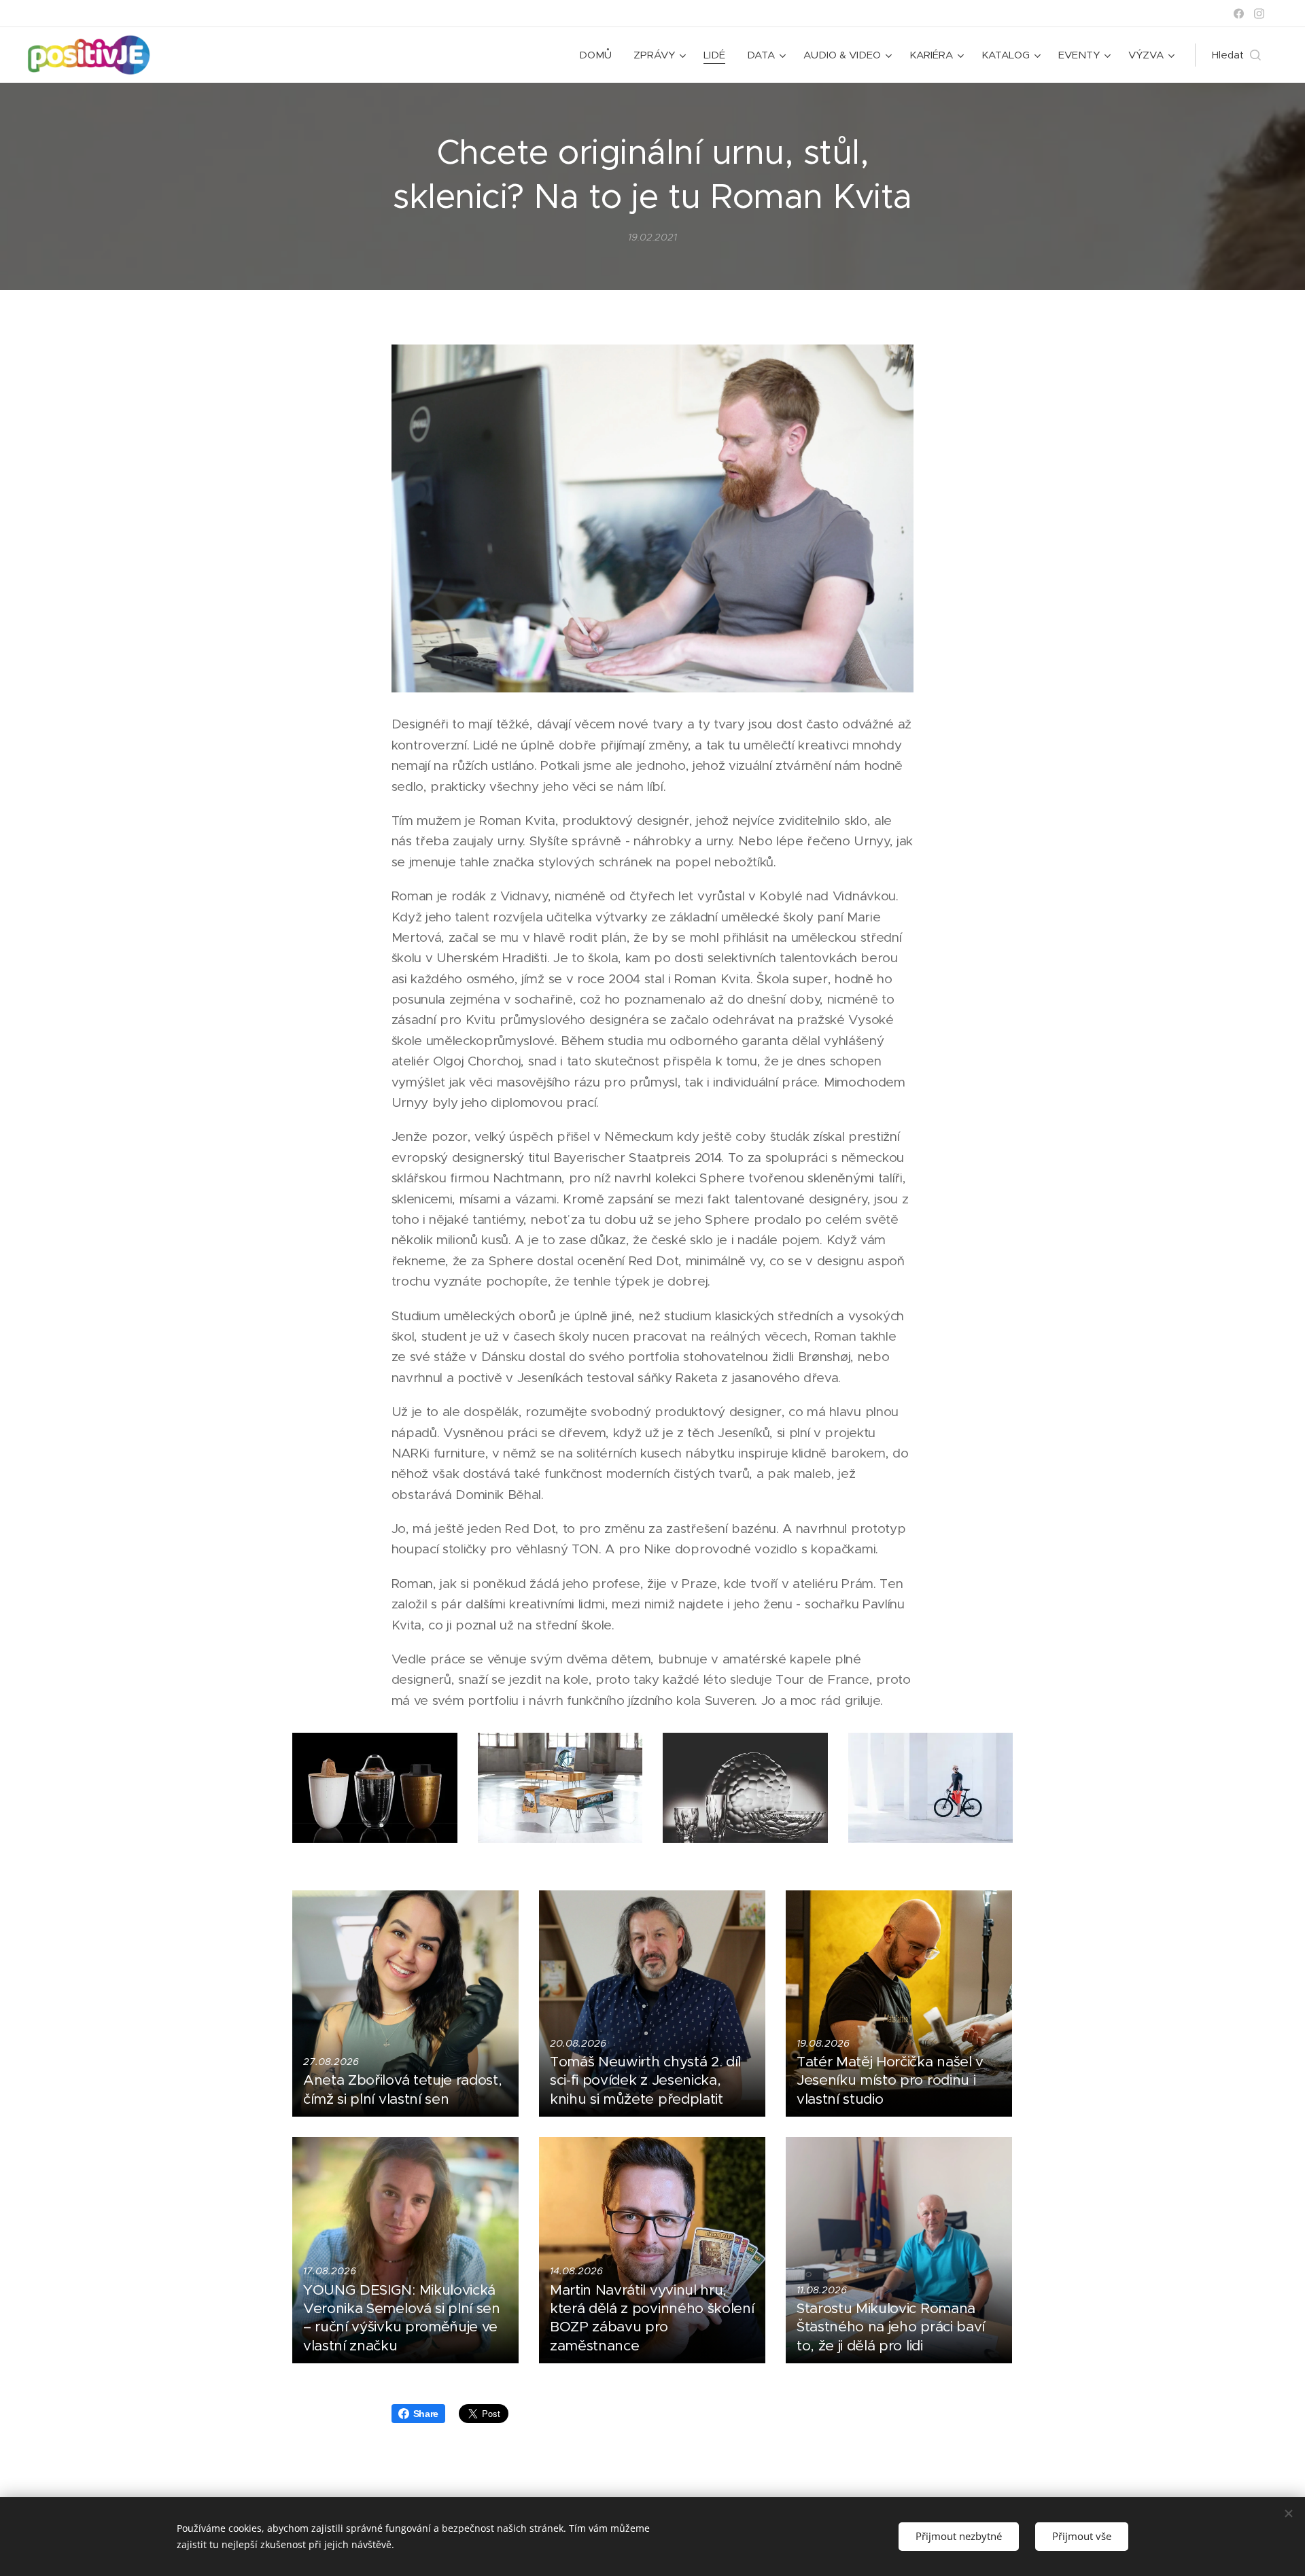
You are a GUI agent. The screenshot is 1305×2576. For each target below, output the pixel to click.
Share (426, 2414)
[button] (1236, 55)
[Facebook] (1239, 14)
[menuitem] (599, 55)
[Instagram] (1259, 14)
